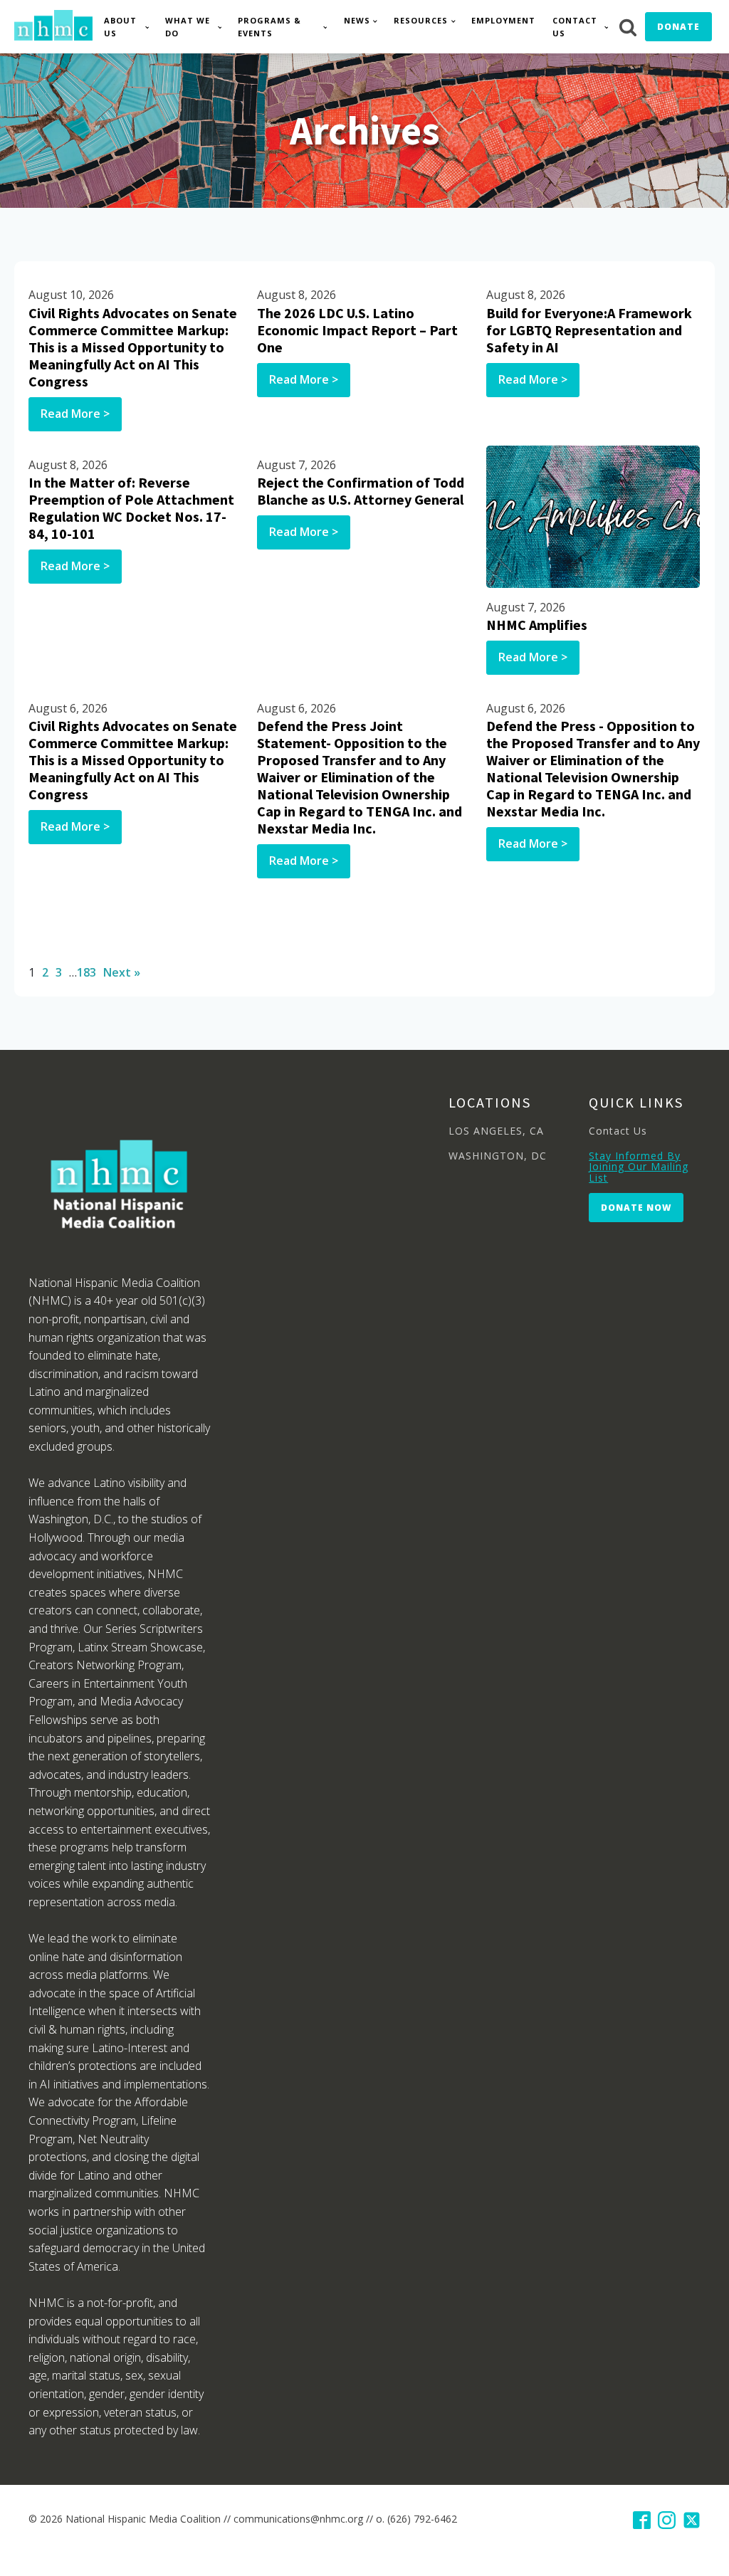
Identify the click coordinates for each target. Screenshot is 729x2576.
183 (86, 972)
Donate (678, 27)
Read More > (75, 414)
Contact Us (575, 27)
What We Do (188, 27)
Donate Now (636, 1208)
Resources (421, 20)
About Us (120, 27)
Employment (503, 20)
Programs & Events (269, 27)
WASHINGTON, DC (498, 1156)
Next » (122, 972)
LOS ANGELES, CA (496, 1131)
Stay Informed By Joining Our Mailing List (639, 1167)
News (357, 20)
